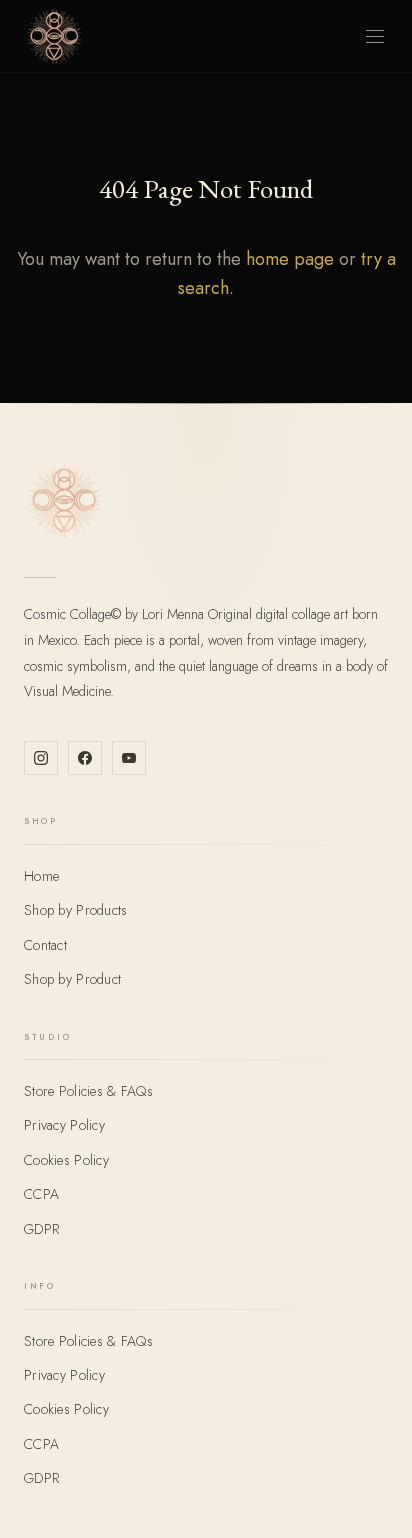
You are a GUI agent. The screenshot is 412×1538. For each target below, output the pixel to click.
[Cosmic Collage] (54, 36)
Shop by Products (75, 910)
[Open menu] (375, 36)
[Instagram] (41, 758)
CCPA (41, 1194)
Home (41, 876)
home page (290, 259)
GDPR (41, 1229)
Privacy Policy (64, 1125)
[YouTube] (129, 758)
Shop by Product (72, 979)
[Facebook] (85, 758)
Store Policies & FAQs (88, 1091)
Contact (45, 945)
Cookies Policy (66, 1160)
